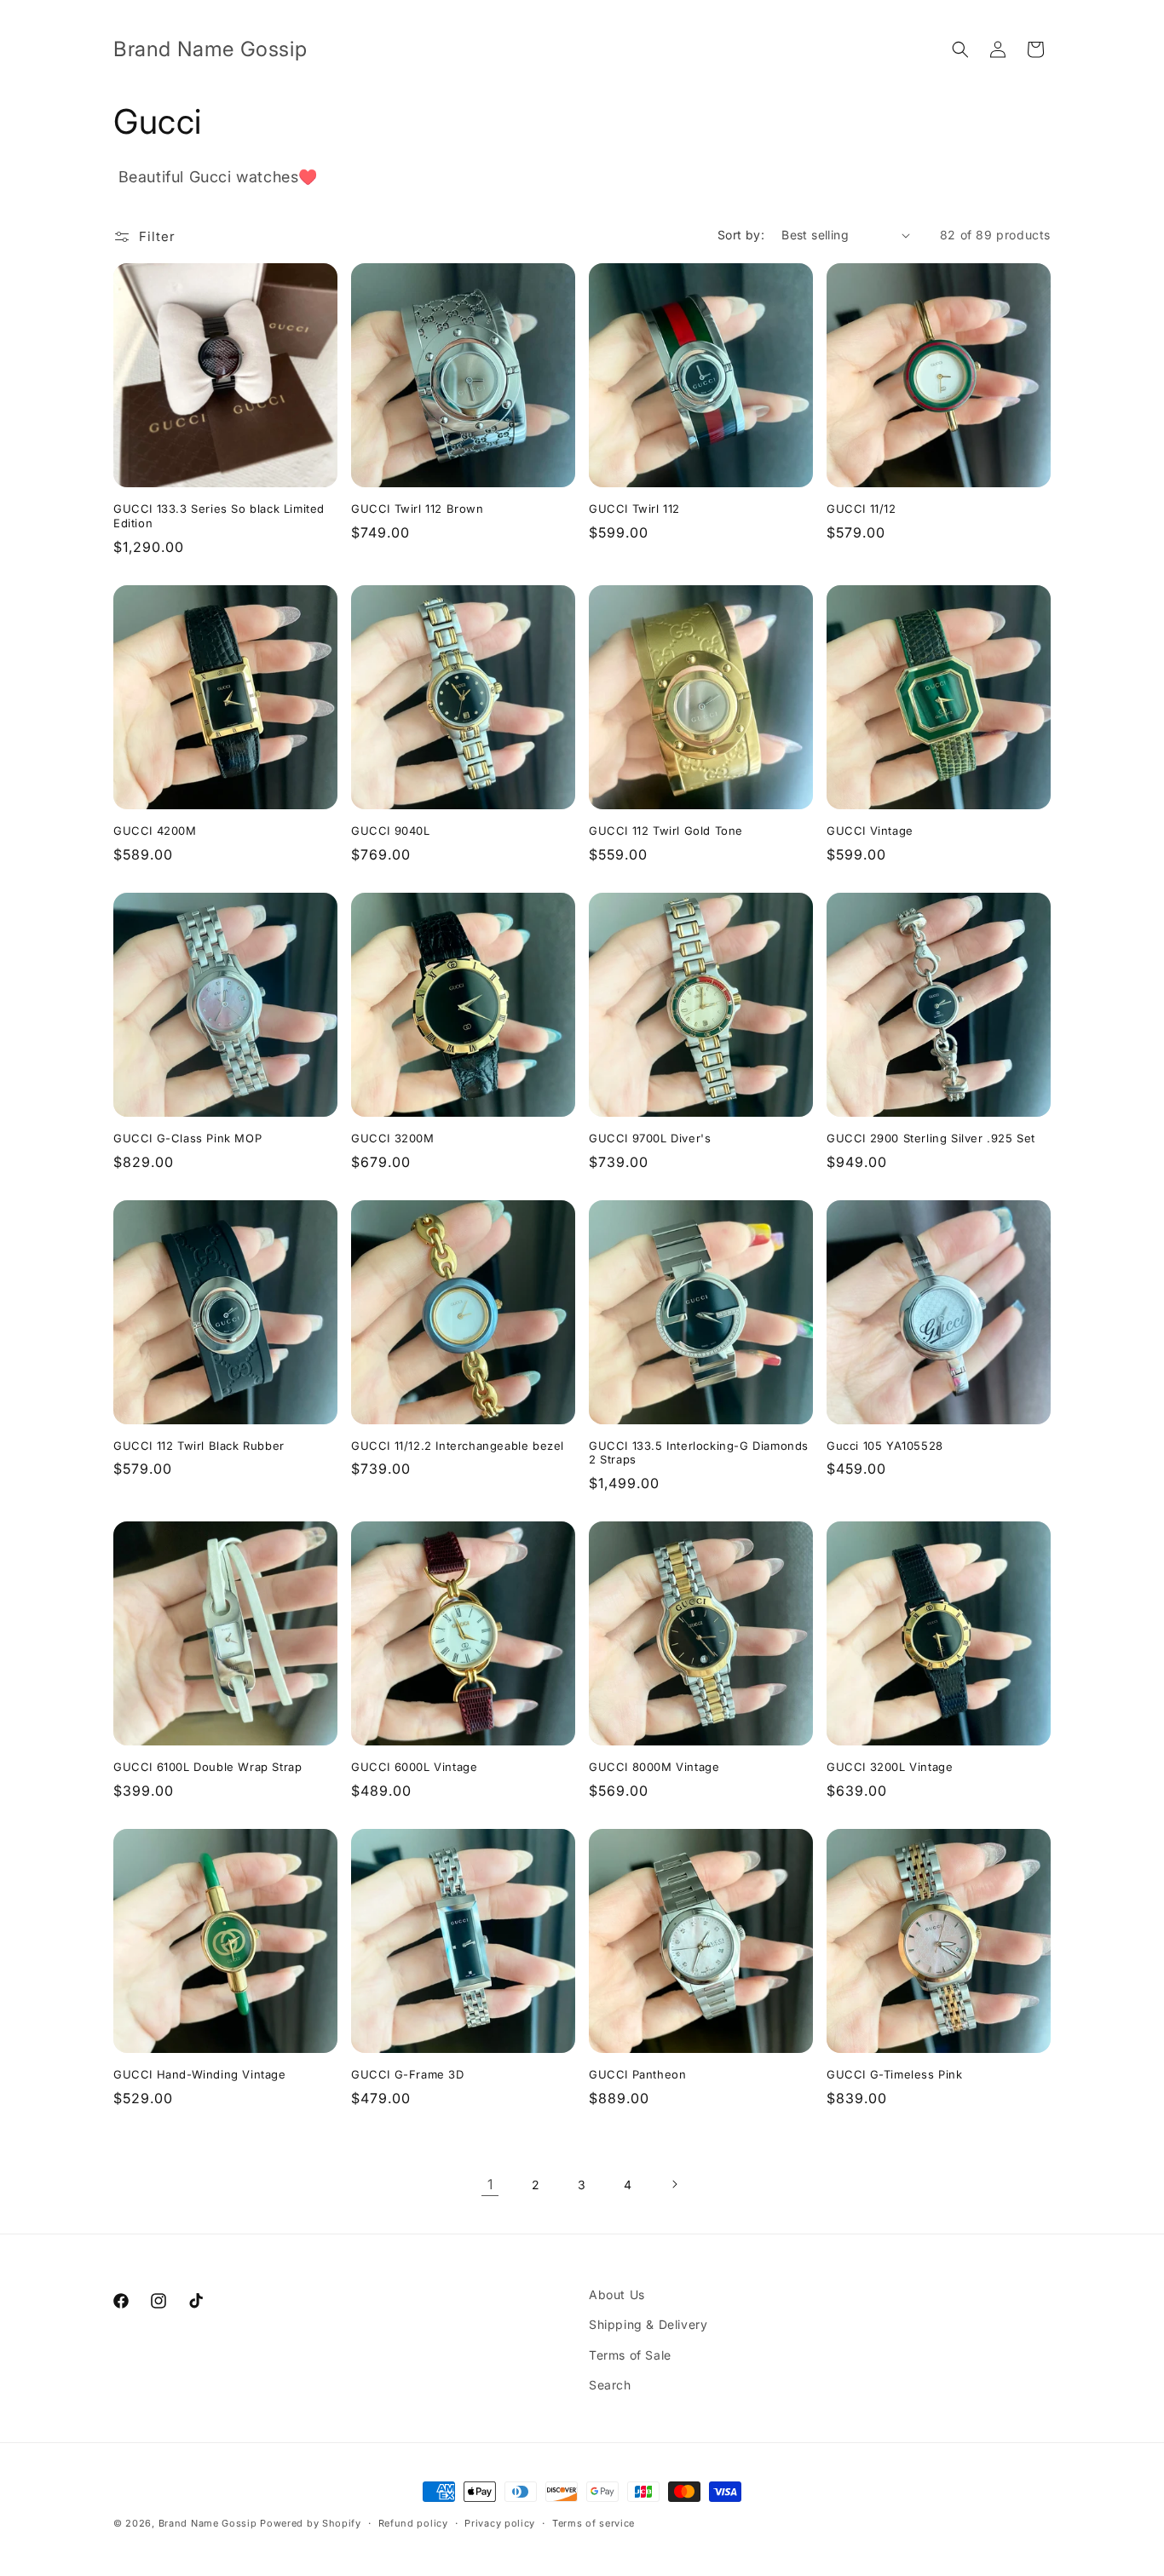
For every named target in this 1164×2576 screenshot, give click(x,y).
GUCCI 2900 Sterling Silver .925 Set (931, 1138)
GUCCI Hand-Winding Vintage (200, 2074)
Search (610, 2385)
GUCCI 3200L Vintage (890, 1767)
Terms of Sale (630, 2355)
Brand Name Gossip (208, 2523)
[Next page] (674, 2184)
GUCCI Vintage (870, 831)
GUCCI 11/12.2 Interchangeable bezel (458, 1446)
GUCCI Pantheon (637, 2074)
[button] (960, 49)
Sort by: (741, 235)
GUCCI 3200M (393, 1138)
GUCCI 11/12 (861, 509)
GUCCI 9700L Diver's (650, 1138)
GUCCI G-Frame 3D (408, 2074)
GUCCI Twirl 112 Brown (418, 509)
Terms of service (594, 2523)
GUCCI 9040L (391, 831)
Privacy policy (500, 2523)
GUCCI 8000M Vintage (654, 1767)
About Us (617, 2294)
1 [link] (490, 2184)
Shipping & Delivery (648, 2324)
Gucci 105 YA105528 (885, 1446)
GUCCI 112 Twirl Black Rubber (199, 1446)
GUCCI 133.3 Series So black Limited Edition (219, 516)
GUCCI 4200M (155, 831)
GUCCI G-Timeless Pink (895, 2074)
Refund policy (413, 2523)
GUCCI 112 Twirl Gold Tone (666, 831)
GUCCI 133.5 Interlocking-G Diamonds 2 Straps (699, 1453)
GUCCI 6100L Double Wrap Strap (207, 1767)
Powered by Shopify (311, 2523)
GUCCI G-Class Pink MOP (187, 1138)
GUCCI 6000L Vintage (414, 1767)
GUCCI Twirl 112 (634, 509)
